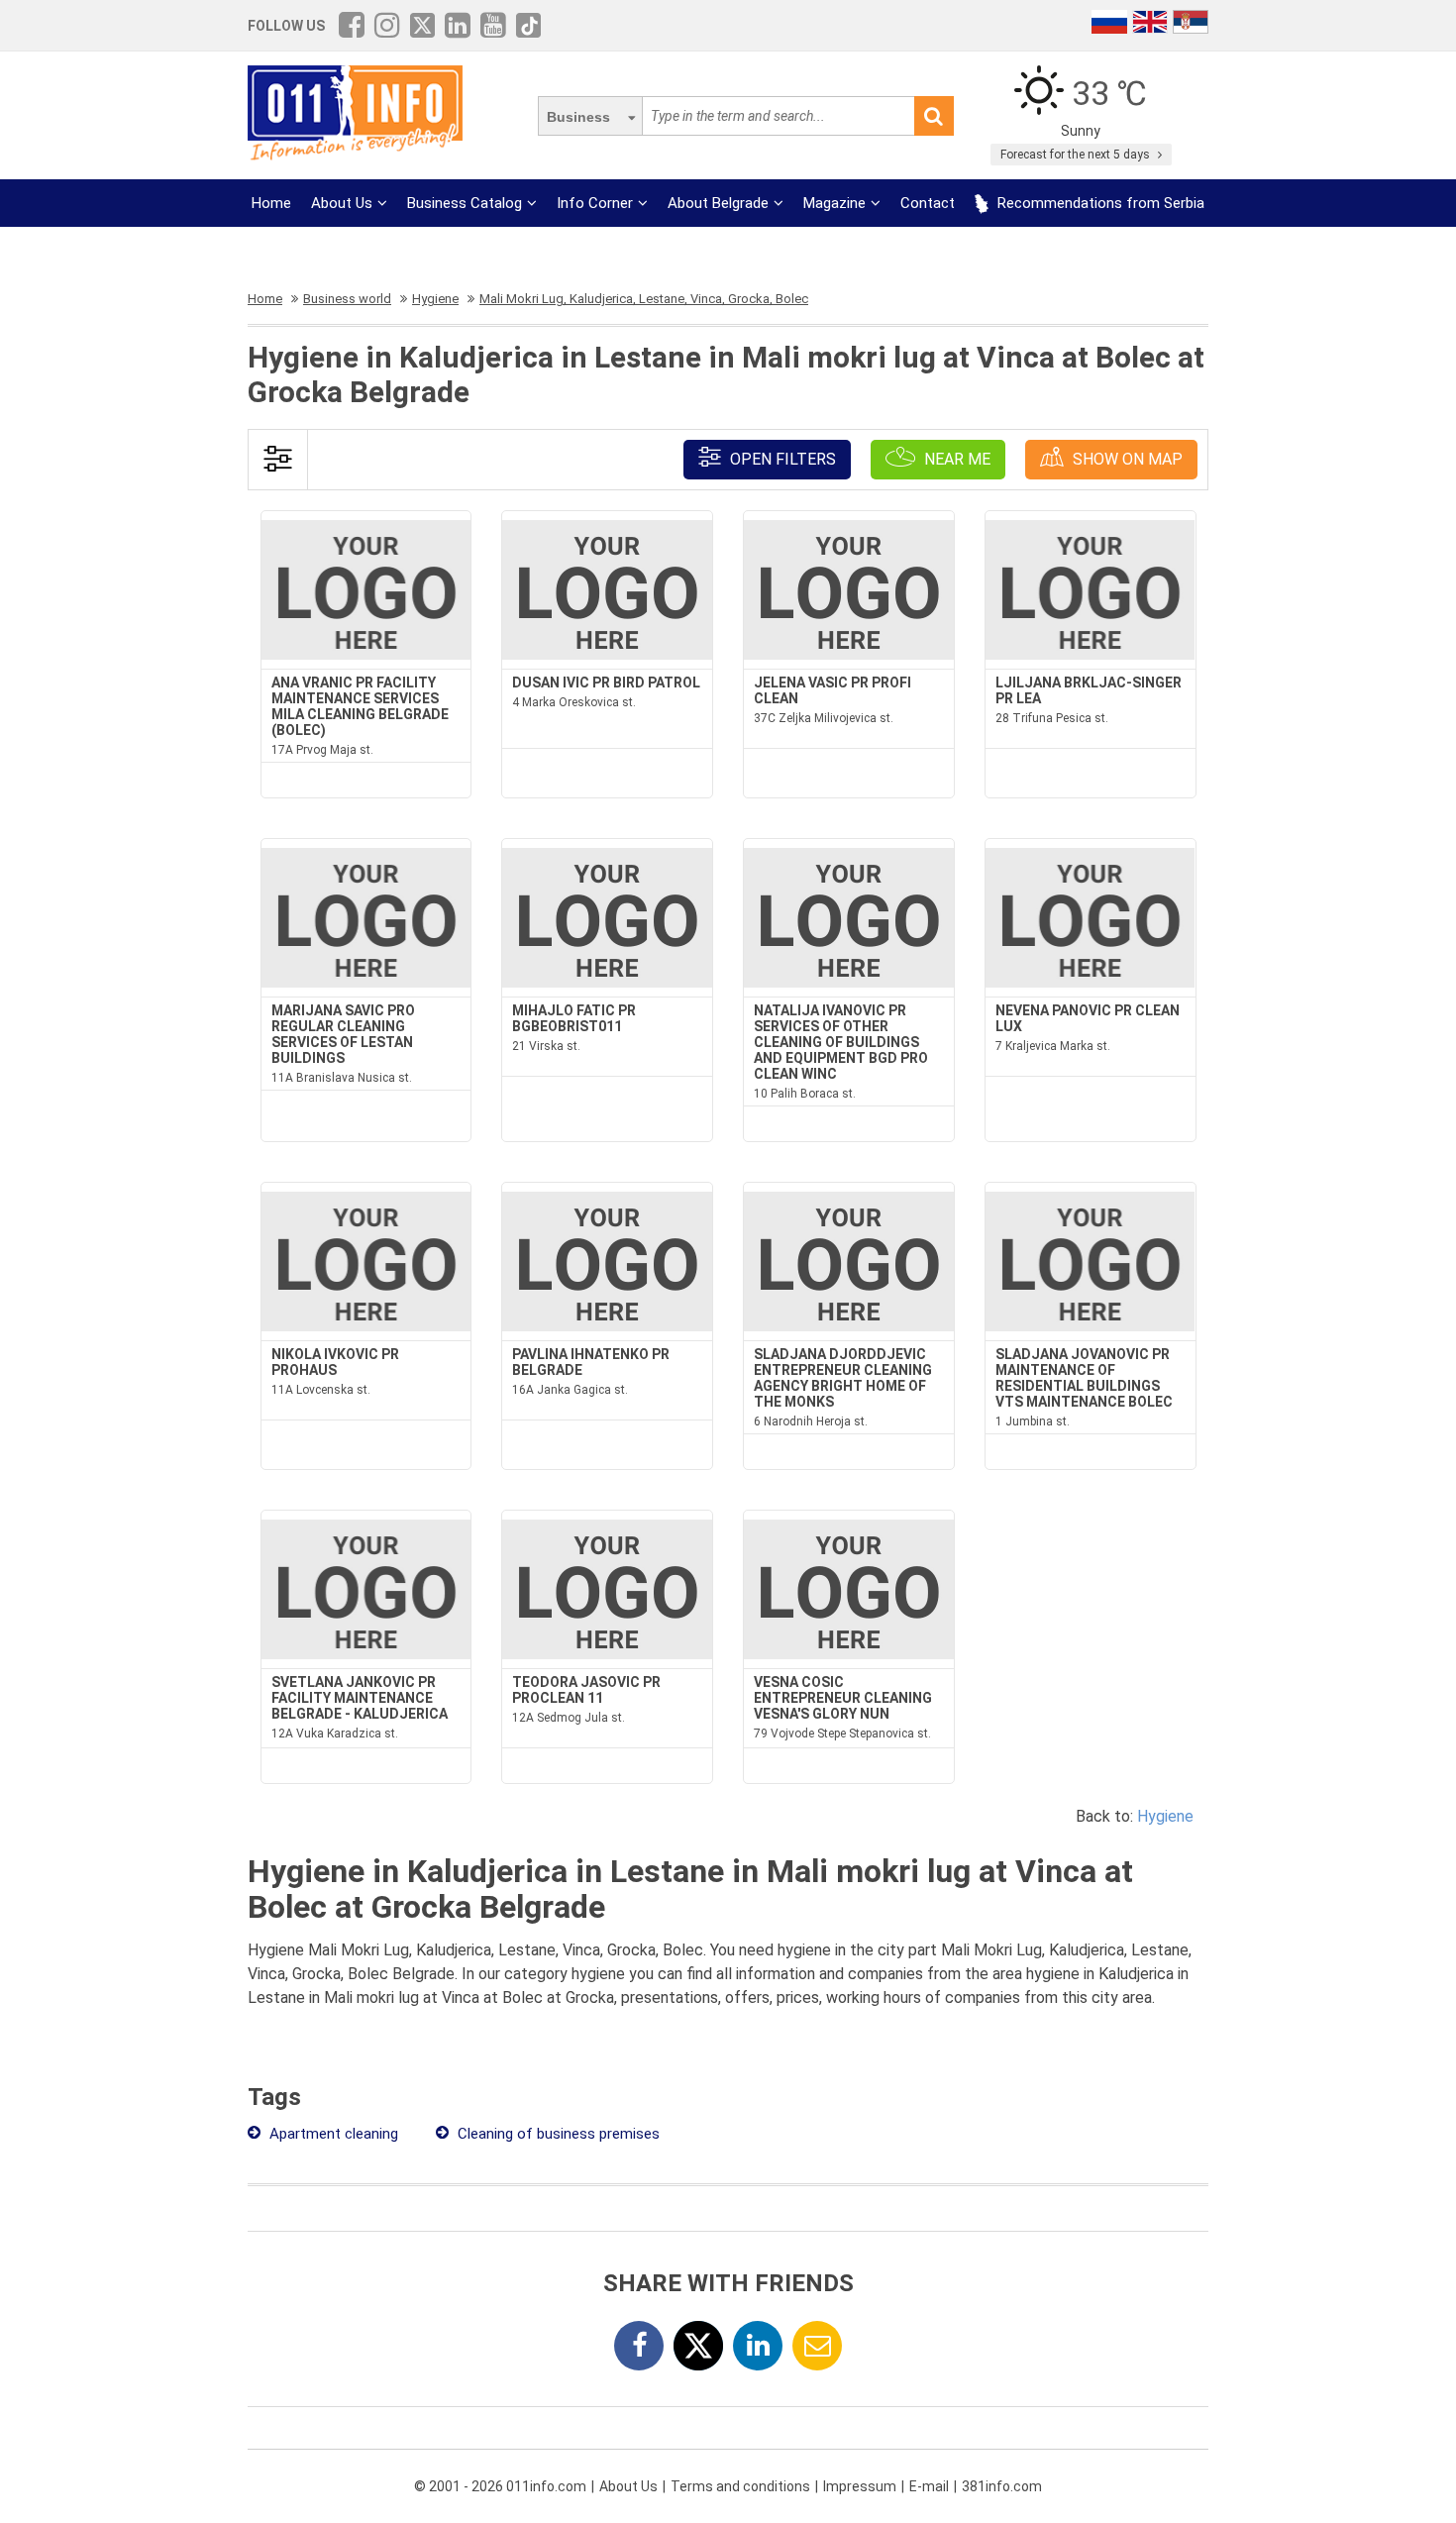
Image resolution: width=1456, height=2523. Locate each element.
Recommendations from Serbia (1099, 203)
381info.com (1002, 2486)
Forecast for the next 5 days (1077, 155)
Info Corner (595, 203)
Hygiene (1165, 1816)
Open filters (781, 459)
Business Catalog (465, 203)
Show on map (1126, 459)
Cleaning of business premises (557, 2134)
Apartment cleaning (332, 2134)
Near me (955, 459)
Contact (928, 203)
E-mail (929, 2486)
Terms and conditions (740, 2486)
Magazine (834, 203)
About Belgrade (718, 203)
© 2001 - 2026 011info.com (500, 2486)
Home (271, 203)
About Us (342, 203)
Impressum (860, 2486)
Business (578, 117)
